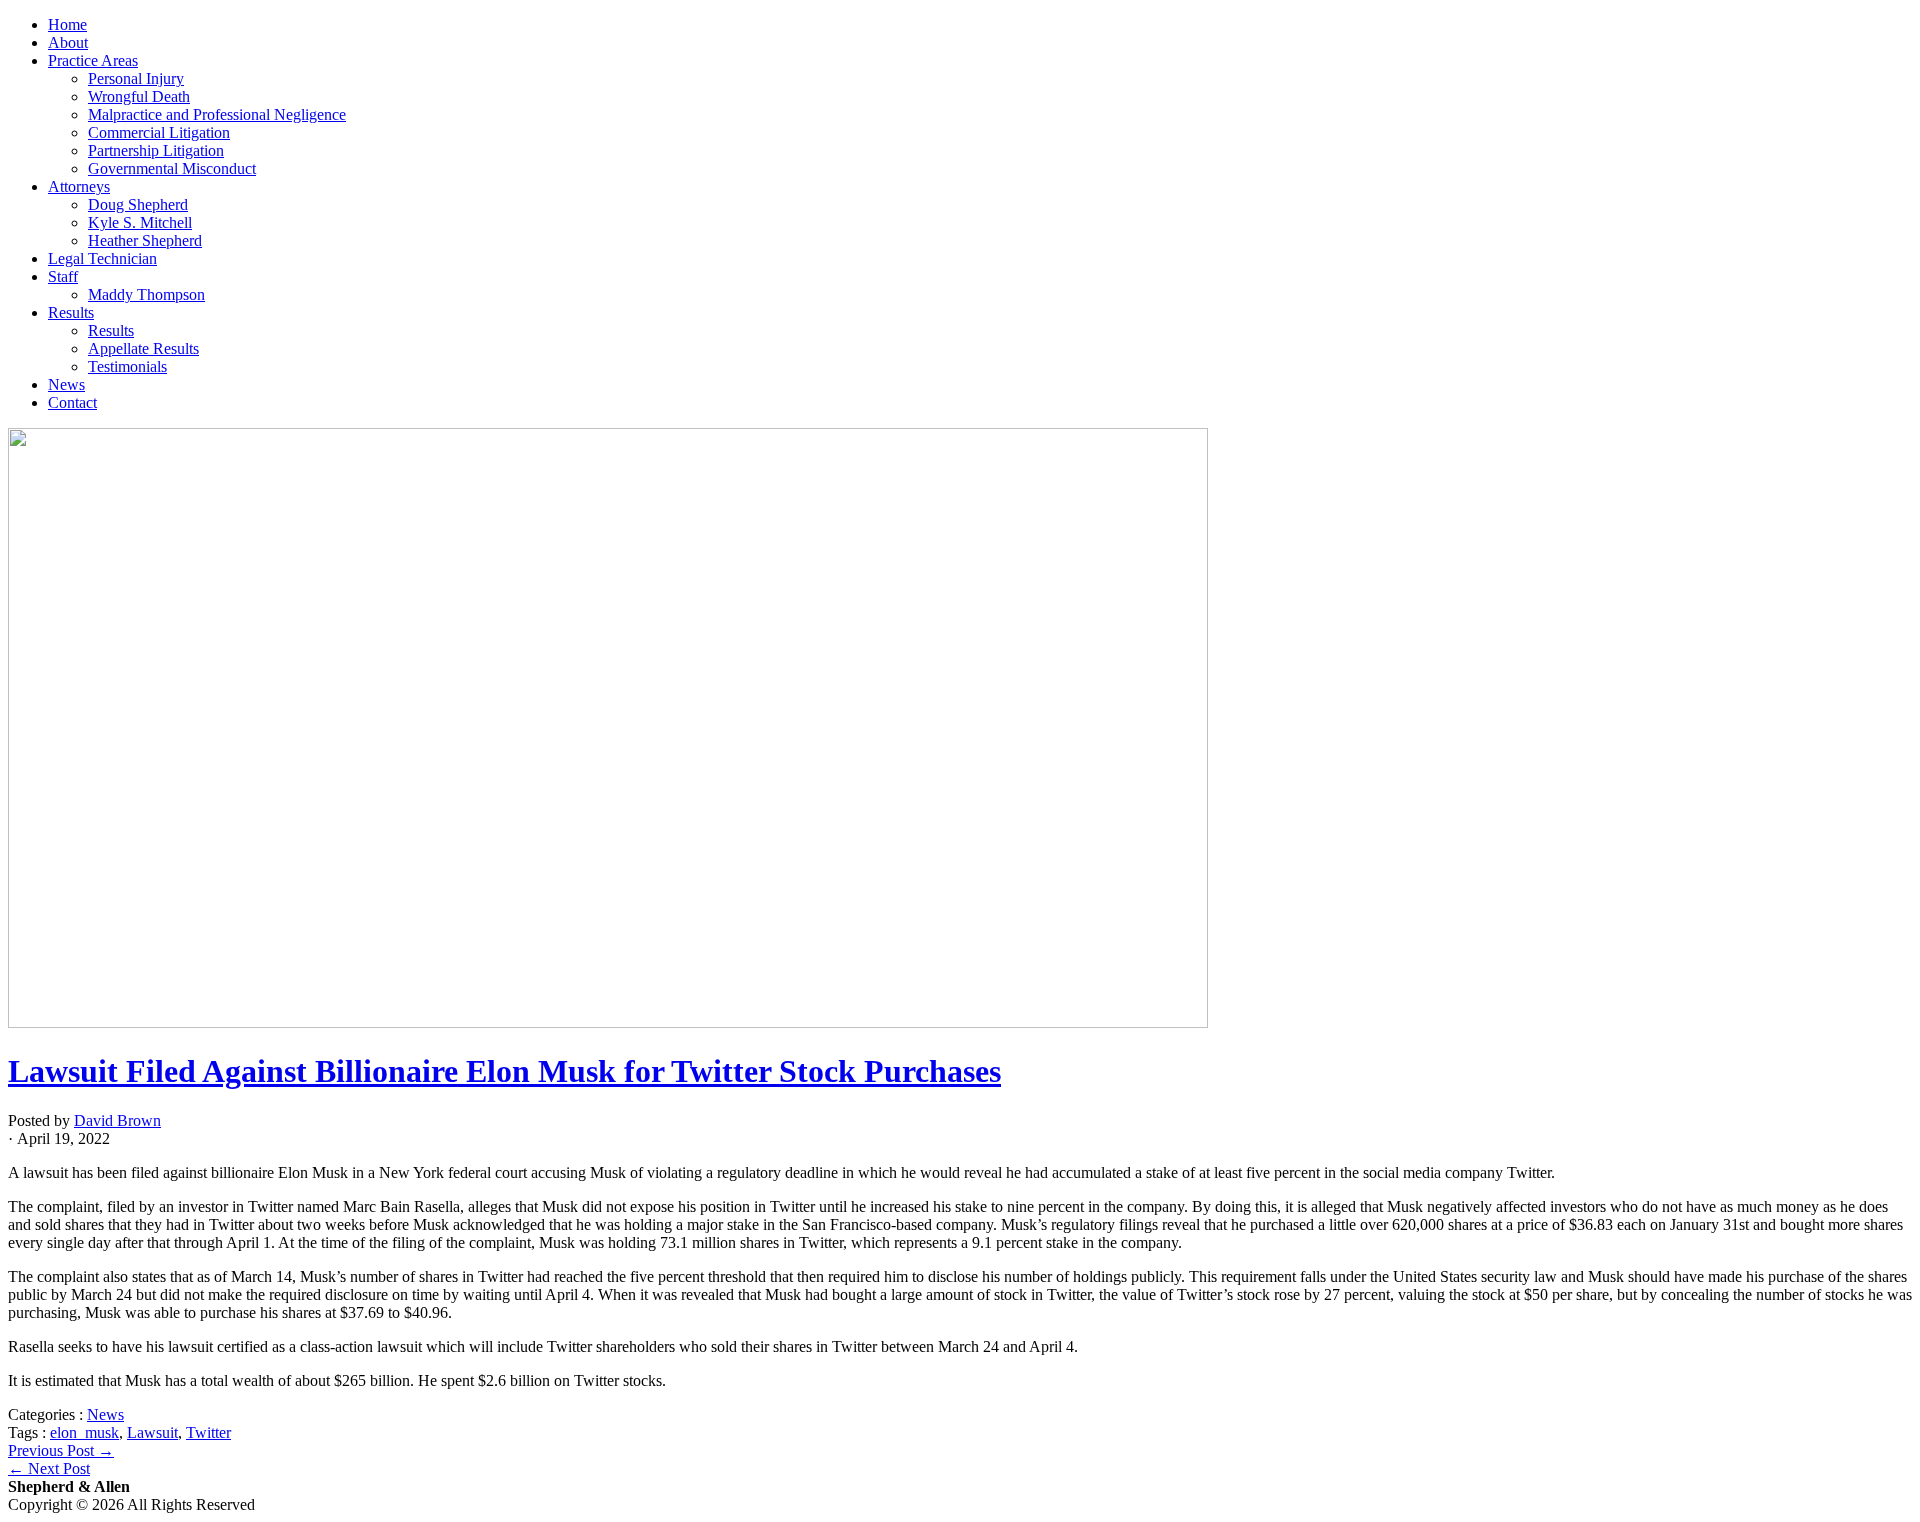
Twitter (208, 1432)
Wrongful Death (139, 96)
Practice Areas (93, 60)
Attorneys (79, 186)
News (66, 384)
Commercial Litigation (159, 132)
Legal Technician (102, 258)
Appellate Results (143, 348)
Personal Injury (136, 78)
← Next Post (49, 1468)
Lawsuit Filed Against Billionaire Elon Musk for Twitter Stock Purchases (504, 1071)
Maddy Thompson (146, 294)
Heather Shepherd (145, 240)
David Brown (117, 1120)
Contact (72, 402)
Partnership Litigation (156, 150)
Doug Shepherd (138, 204)
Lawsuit (152, 1432)
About (68, 42)
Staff (63, 276)
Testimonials (127, 366)
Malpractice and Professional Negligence (217, 114)
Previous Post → (61, 1450)
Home (67, 24)
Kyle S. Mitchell (140, 222)
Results (71, 312)
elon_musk (84, 1432)
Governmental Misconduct (172, 168)
